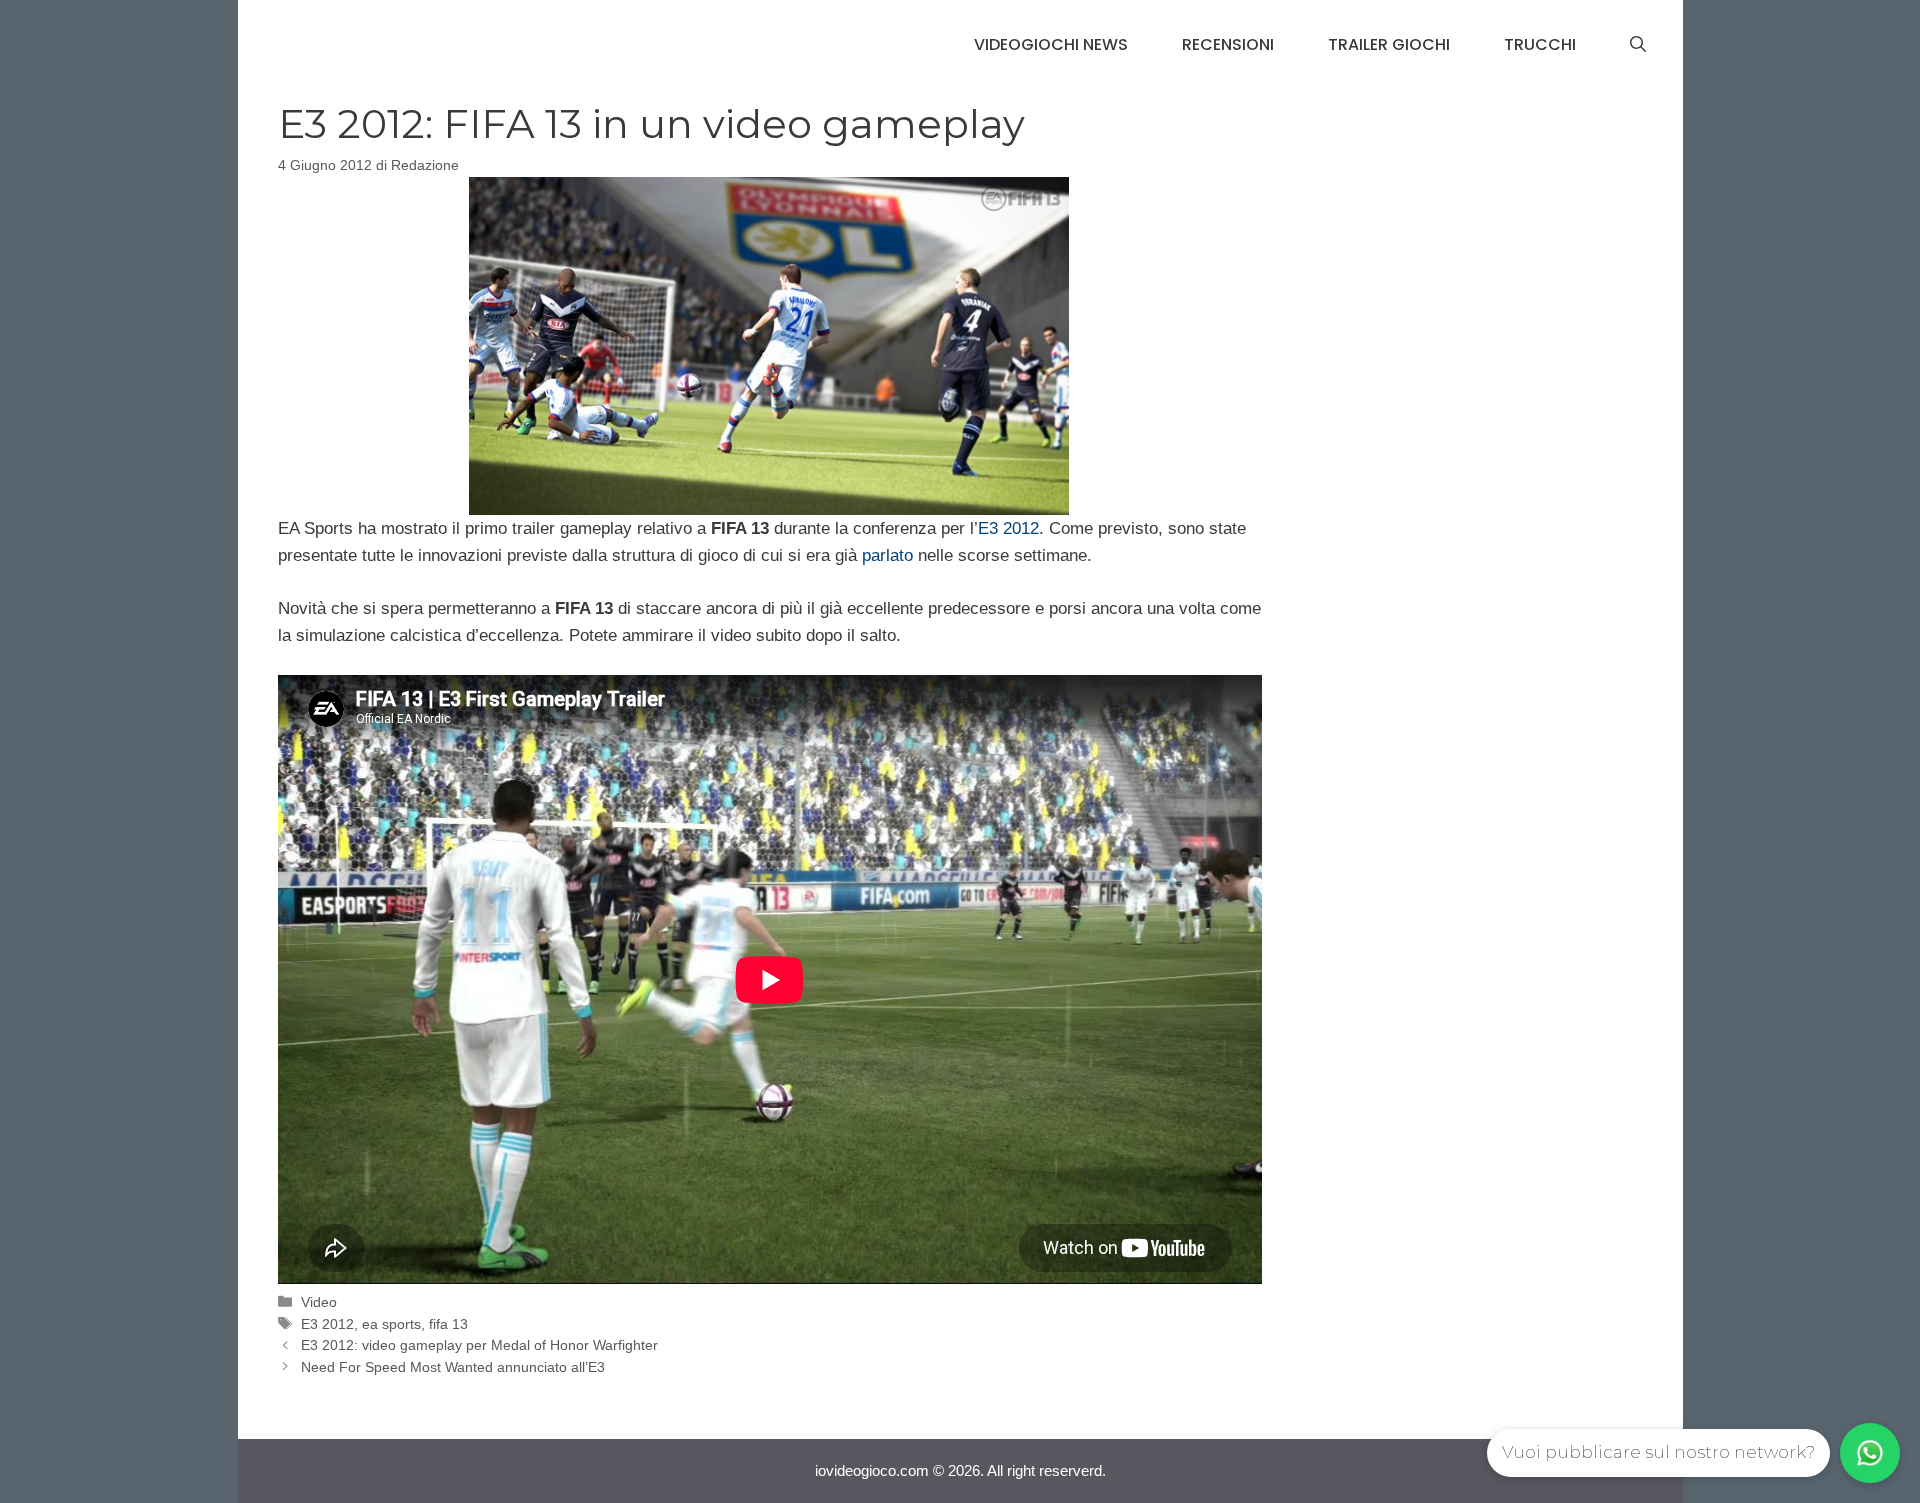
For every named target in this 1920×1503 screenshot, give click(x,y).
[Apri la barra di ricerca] (1638, 45)
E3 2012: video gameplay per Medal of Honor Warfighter (479, 1345)
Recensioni (1228, 44)
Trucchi (1540, 44)
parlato (887, 555)
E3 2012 (1008, 528)
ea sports (391, 1324)
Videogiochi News (1051, 44)
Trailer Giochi (1389, 44)
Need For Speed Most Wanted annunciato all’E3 (453, 1367)
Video (319, 1302)
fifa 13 (448, 1324)
